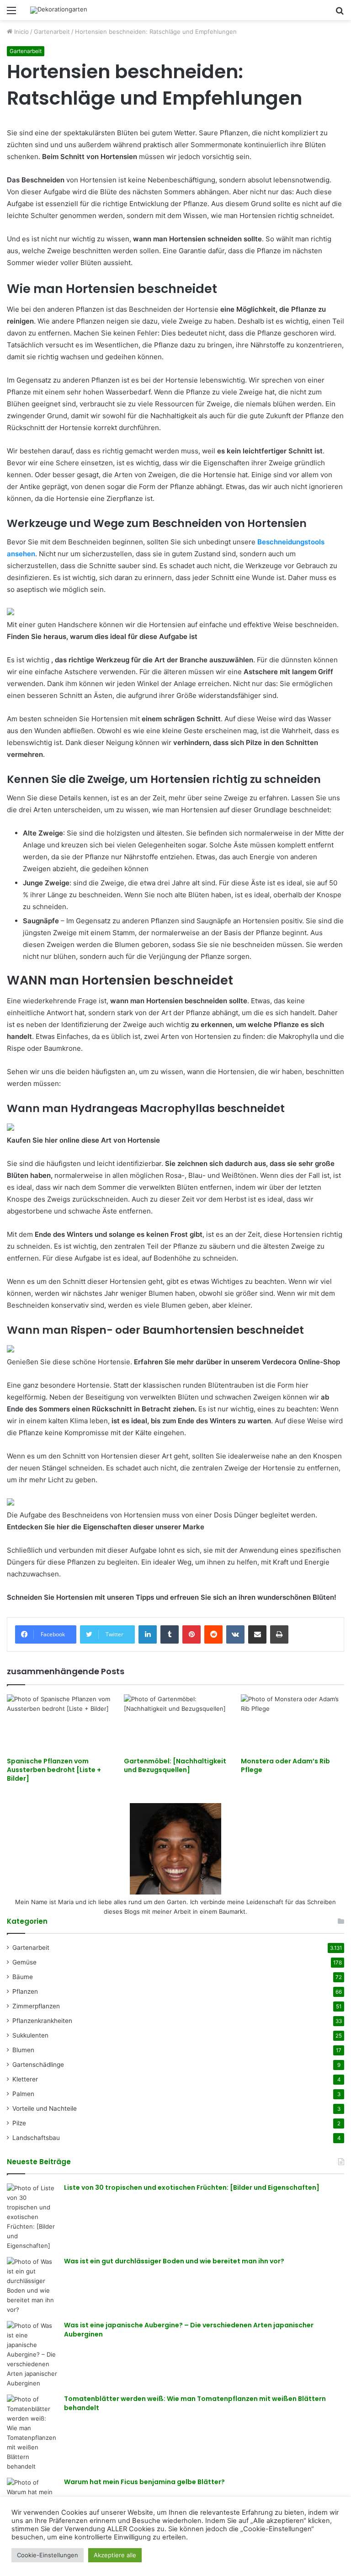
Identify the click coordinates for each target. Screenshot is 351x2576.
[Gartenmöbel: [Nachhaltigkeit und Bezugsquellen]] (175, 1723)
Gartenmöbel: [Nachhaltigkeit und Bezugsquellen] (175, 1765)
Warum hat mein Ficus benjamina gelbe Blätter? (144, 2482)
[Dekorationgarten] (59, 10)
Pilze (19, 2123)
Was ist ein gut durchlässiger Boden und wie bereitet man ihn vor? (174, 2261)
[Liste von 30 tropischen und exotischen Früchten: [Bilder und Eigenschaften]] (32, 2217)
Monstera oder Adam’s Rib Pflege (285, 1765)
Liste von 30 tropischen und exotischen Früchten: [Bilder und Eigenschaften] (192, 2187)
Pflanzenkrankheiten (42, 2021)
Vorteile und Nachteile (45, 2108)
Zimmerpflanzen (36, 2006)
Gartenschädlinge (38, 2065)
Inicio (21, 32)
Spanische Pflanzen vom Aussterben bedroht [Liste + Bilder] (54, 1770)
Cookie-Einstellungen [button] (48, 2555)
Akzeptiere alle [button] (115, 2555)
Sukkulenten (30, 2035)
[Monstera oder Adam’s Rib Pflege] (292, 1723)
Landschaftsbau (36, 2138)
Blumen (23, 2050)
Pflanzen (25, 1991)
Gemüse (24, 1962)
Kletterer (25, 2079)
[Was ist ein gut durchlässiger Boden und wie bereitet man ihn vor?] (32, 2286)
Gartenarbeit (52, 32)
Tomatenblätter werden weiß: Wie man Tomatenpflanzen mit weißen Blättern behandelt (195, 2403)
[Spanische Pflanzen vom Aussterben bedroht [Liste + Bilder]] (58, 1723)
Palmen (23, 2094)
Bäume (23, 1977)
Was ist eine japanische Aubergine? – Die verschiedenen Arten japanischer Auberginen (189, 2330)
